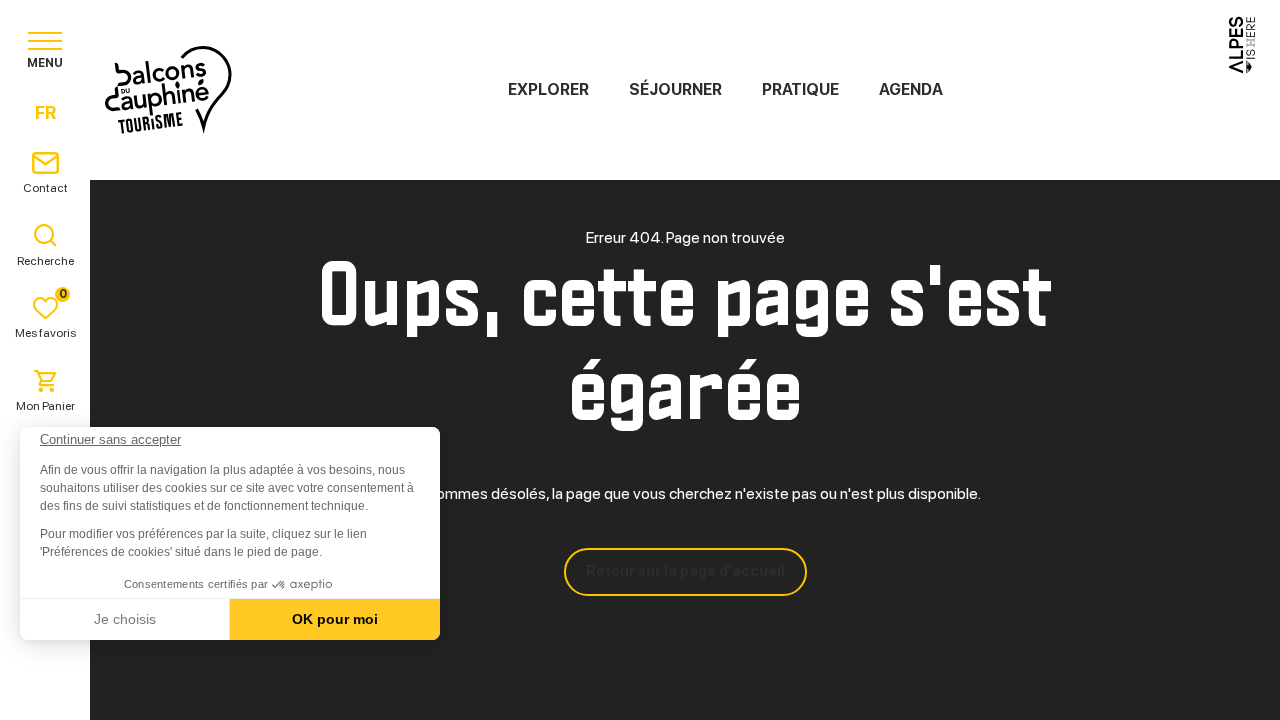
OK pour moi (335, 619)
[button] (42, 686)
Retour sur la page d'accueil (685, 571)
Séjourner (675, 89)
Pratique (800, 89)
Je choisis (125, 619)
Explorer (548, 89)
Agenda (911, 89)
